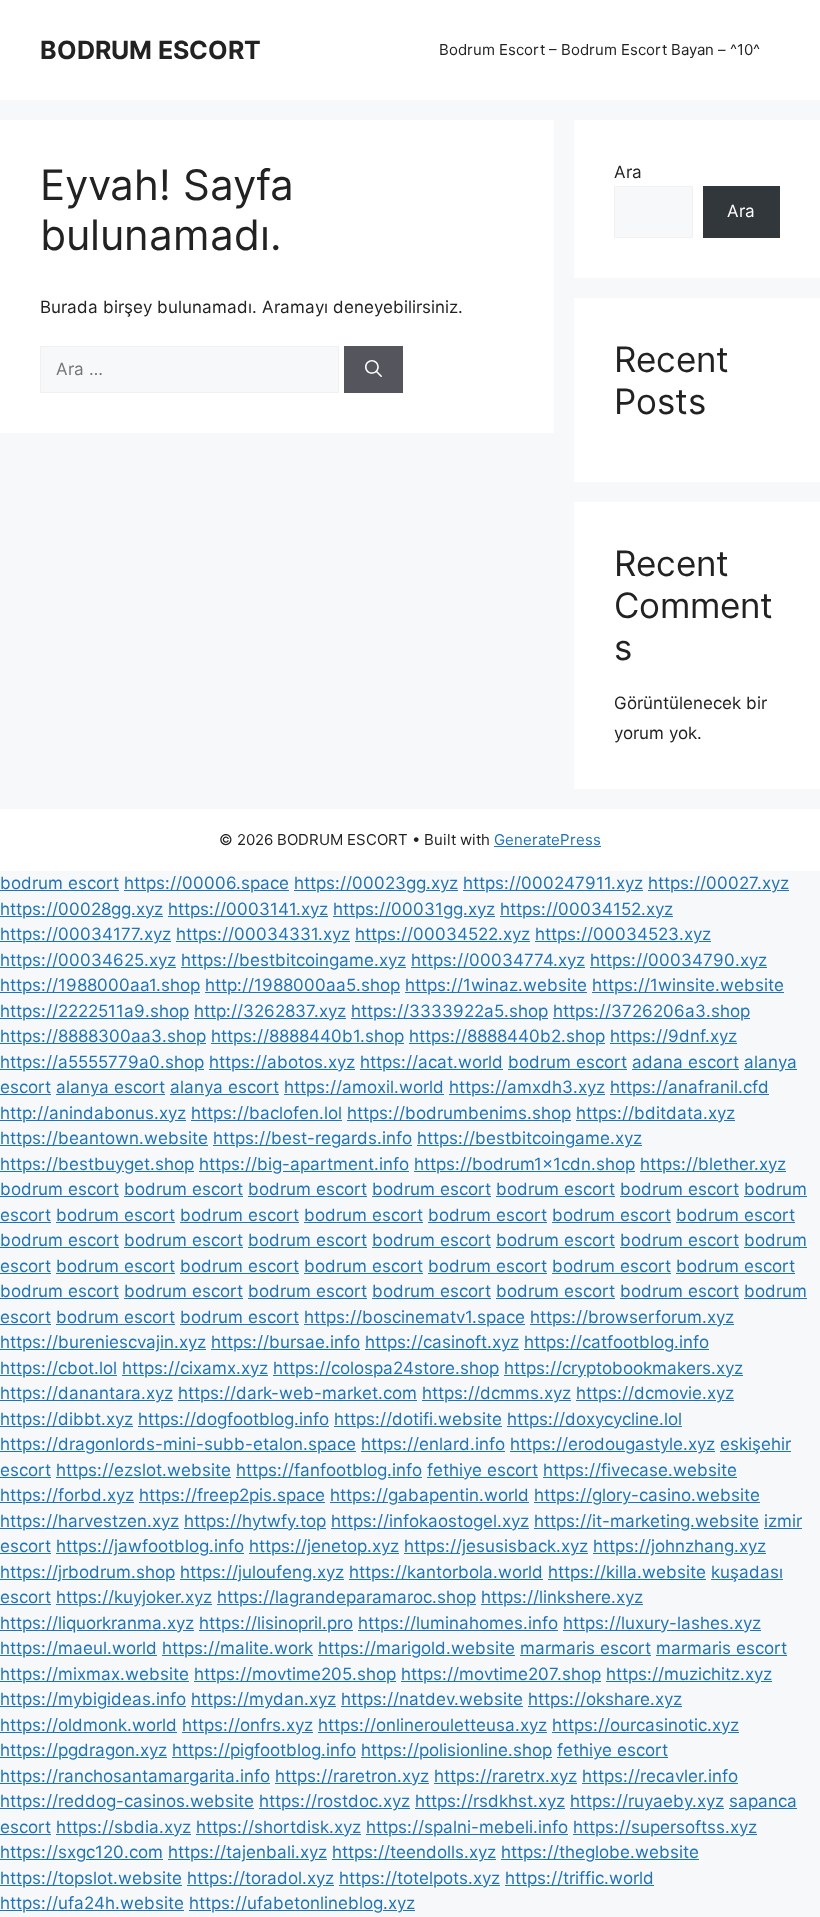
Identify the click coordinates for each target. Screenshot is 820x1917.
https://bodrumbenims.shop (459, 1113)
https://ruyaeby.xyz (647, 1801)
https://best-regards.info (312, 1138)
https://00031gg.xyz (414, 909)
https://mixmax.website (94, 1674)
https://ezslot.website (143, 1470)
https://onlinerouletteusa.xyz (432, 1725)
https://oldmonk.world (88, 1725)
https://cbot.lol (58, 1368)
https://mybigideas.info (93, 1699)
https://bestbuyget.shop (97, 1164)
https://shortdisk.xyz (278, 1827)
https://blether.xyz (713, 1164)
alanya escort (110, 1087)
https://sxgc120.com (81, 1852)
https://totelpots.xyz (419, 1878)
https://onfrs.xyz (247, 1725)
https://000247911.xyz (553, 883)
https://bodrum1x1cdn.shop (524, 1164)
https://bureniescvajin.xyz (103, 1342)
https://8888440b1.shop (307, 1036)
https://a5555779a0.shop (102, 1062)
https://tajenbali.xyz (247, 1852)
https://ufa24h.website (92, 1903)
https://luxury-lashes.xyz (662, 1623)
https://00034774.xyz (498, 960)
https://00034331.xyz (263, 934)
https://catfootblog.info (616, 1342)
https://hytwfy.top (255, 1521)
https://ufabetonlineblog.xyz (302, 1903)
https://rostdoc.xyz (334, 1801)
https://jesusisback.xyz (496, 1546)
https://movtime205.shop (295, 1674)
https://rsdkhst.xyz (490, 1801)
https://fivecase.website (640, 1470)
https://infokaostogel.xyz (430, 1521)
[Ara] (373, 370)
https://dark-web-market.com (297, 1393)
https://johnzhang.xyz (679, 1546)
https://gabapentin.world (429, 1495)
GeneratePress (547, 839)
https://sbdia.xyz (123, 1827)
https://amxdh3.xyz (527, 1087)
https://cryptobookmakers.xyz (623, 1368)
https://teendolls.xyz (414, 1852)
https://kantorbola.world (446, 1572)
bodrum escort (59, 883)
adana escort (685, 1062)
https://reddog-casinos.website (127, 1801)
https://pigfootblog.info (264, 1750)
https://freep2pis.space (232, 1495)
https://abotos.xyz (282, 1062)
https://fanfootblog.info (329, 1470)
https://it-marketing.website (646, 1521)
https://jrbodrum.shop (87, 1572)
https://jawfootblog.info (150, 1546)
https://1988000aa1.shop (100, 985)
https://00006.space (206, 883)
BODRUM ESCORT (150, 50)
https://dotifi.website (418, 1419)
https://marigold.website (416, 1648)
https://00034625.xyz (88, 960)
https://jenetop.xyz (324, 1546)
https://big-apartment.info (304, 1164)
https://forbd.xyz (67, 1495)
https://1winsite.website (688, 985)
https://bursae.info (285, 1342)
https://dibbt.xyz (66, 1419)
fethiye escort (482, 1470)
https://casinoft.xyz (442, 1342)
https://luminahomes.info (458, 1623)
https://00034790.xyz (678, 960)
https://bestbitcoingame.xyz (293, 960)
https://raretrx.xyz (505, 1776)
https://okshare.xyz (605, 1699)
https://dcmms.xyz (496, 1393)
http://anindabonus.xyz (93, 1113)
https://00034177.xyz (85, 934)
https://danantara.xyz (86, 1393)
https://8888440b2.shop (507, 1036)
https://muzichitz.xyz (689, 1674)
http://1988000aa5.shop (302, 985)
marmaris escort (585, 1648)
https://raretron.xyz (352, 1776)
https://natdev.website (432, 1699)
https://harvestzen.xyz (89, 1521)
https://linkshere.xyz (562, 1597)
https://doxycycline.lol (594, 1419)
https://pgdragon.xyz (83, 1750)
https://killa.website (627, 1572)
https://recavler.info (660, 1776)
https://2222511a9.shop (94, 1011)
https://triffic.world (579, 1878)
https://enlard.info (433, 1444)
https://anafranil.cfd (689, 1087)
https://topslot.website (91, 1878)
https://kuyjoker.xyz (134, 1597)
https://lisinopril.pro (276, 1623)
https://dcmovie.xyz (655, 1393)
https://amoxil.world (364, 1087)
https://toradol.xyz (260, 1878)
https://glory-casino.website (647, 1495)
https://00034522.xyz (442, 934)
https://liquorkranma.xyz (97, 1623)
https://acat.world (431, 1062)
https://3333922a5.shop (449, 1011)
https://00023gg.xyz (376, 883)
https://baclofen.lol (266, 1113)
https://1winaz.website (496, 985)
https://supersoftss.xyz (665, 1827)
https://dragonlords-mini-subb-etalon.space (178, 1444)
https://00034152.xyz (586, 909)
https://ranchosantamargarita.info (135, 1776)
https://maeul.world (78, 1648)
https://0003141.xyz (248, 909)
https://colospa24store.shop (386, 1368)
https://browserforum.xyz (632, 1317)
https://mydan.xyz (263, 1699)
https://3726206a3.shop (651, 1011)
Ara (628, 172)
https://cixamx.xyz (195, 1368)
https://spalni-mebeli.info (467, 1827)
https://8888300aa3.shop (103, 1036)
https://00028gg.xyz (81, 909)
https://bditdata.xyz (655, 1113)
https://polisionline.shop (456, 1750)
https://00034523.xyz (623, 934)
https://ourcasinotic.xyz (645, 1725)
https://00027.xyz (718, 883)
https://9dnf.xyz (673, 1036)
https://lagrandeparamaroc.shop (346, 1597)
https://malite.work (237, 1648)
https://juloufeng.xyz (262, 1572)
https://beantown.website (104, 1138)
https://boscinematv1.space (414, 1317)
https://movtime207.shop (501, 1674)
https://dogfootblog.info (233, 1419)
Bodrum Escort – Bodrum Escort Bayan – (599, 49)
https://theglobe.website (600, 1852)
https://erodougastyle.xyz (612, 1444)
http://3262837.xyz (270, 1011)
